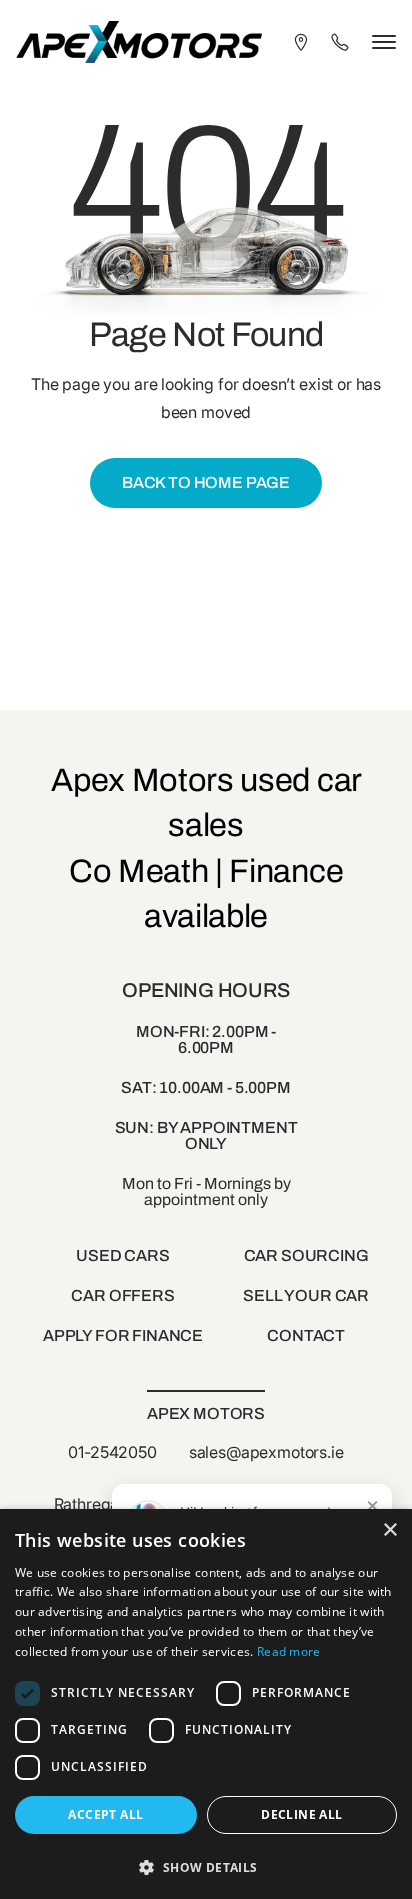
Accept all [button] (105, 1814)
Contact (306, 1335)
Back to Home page (206, 482)
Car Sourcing (306, 1255)
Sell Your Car (306, 1295)
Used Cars (123, 1255)
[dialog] (206, 1704)
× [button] (389, 1530)
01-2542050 (112, 1452)
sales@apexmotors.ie (266, 1452)
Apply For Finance (123, 1335)
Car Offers (122, 1295)
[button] (206, 1865)
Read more (289, 1651)
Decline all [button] (301, 1814)
